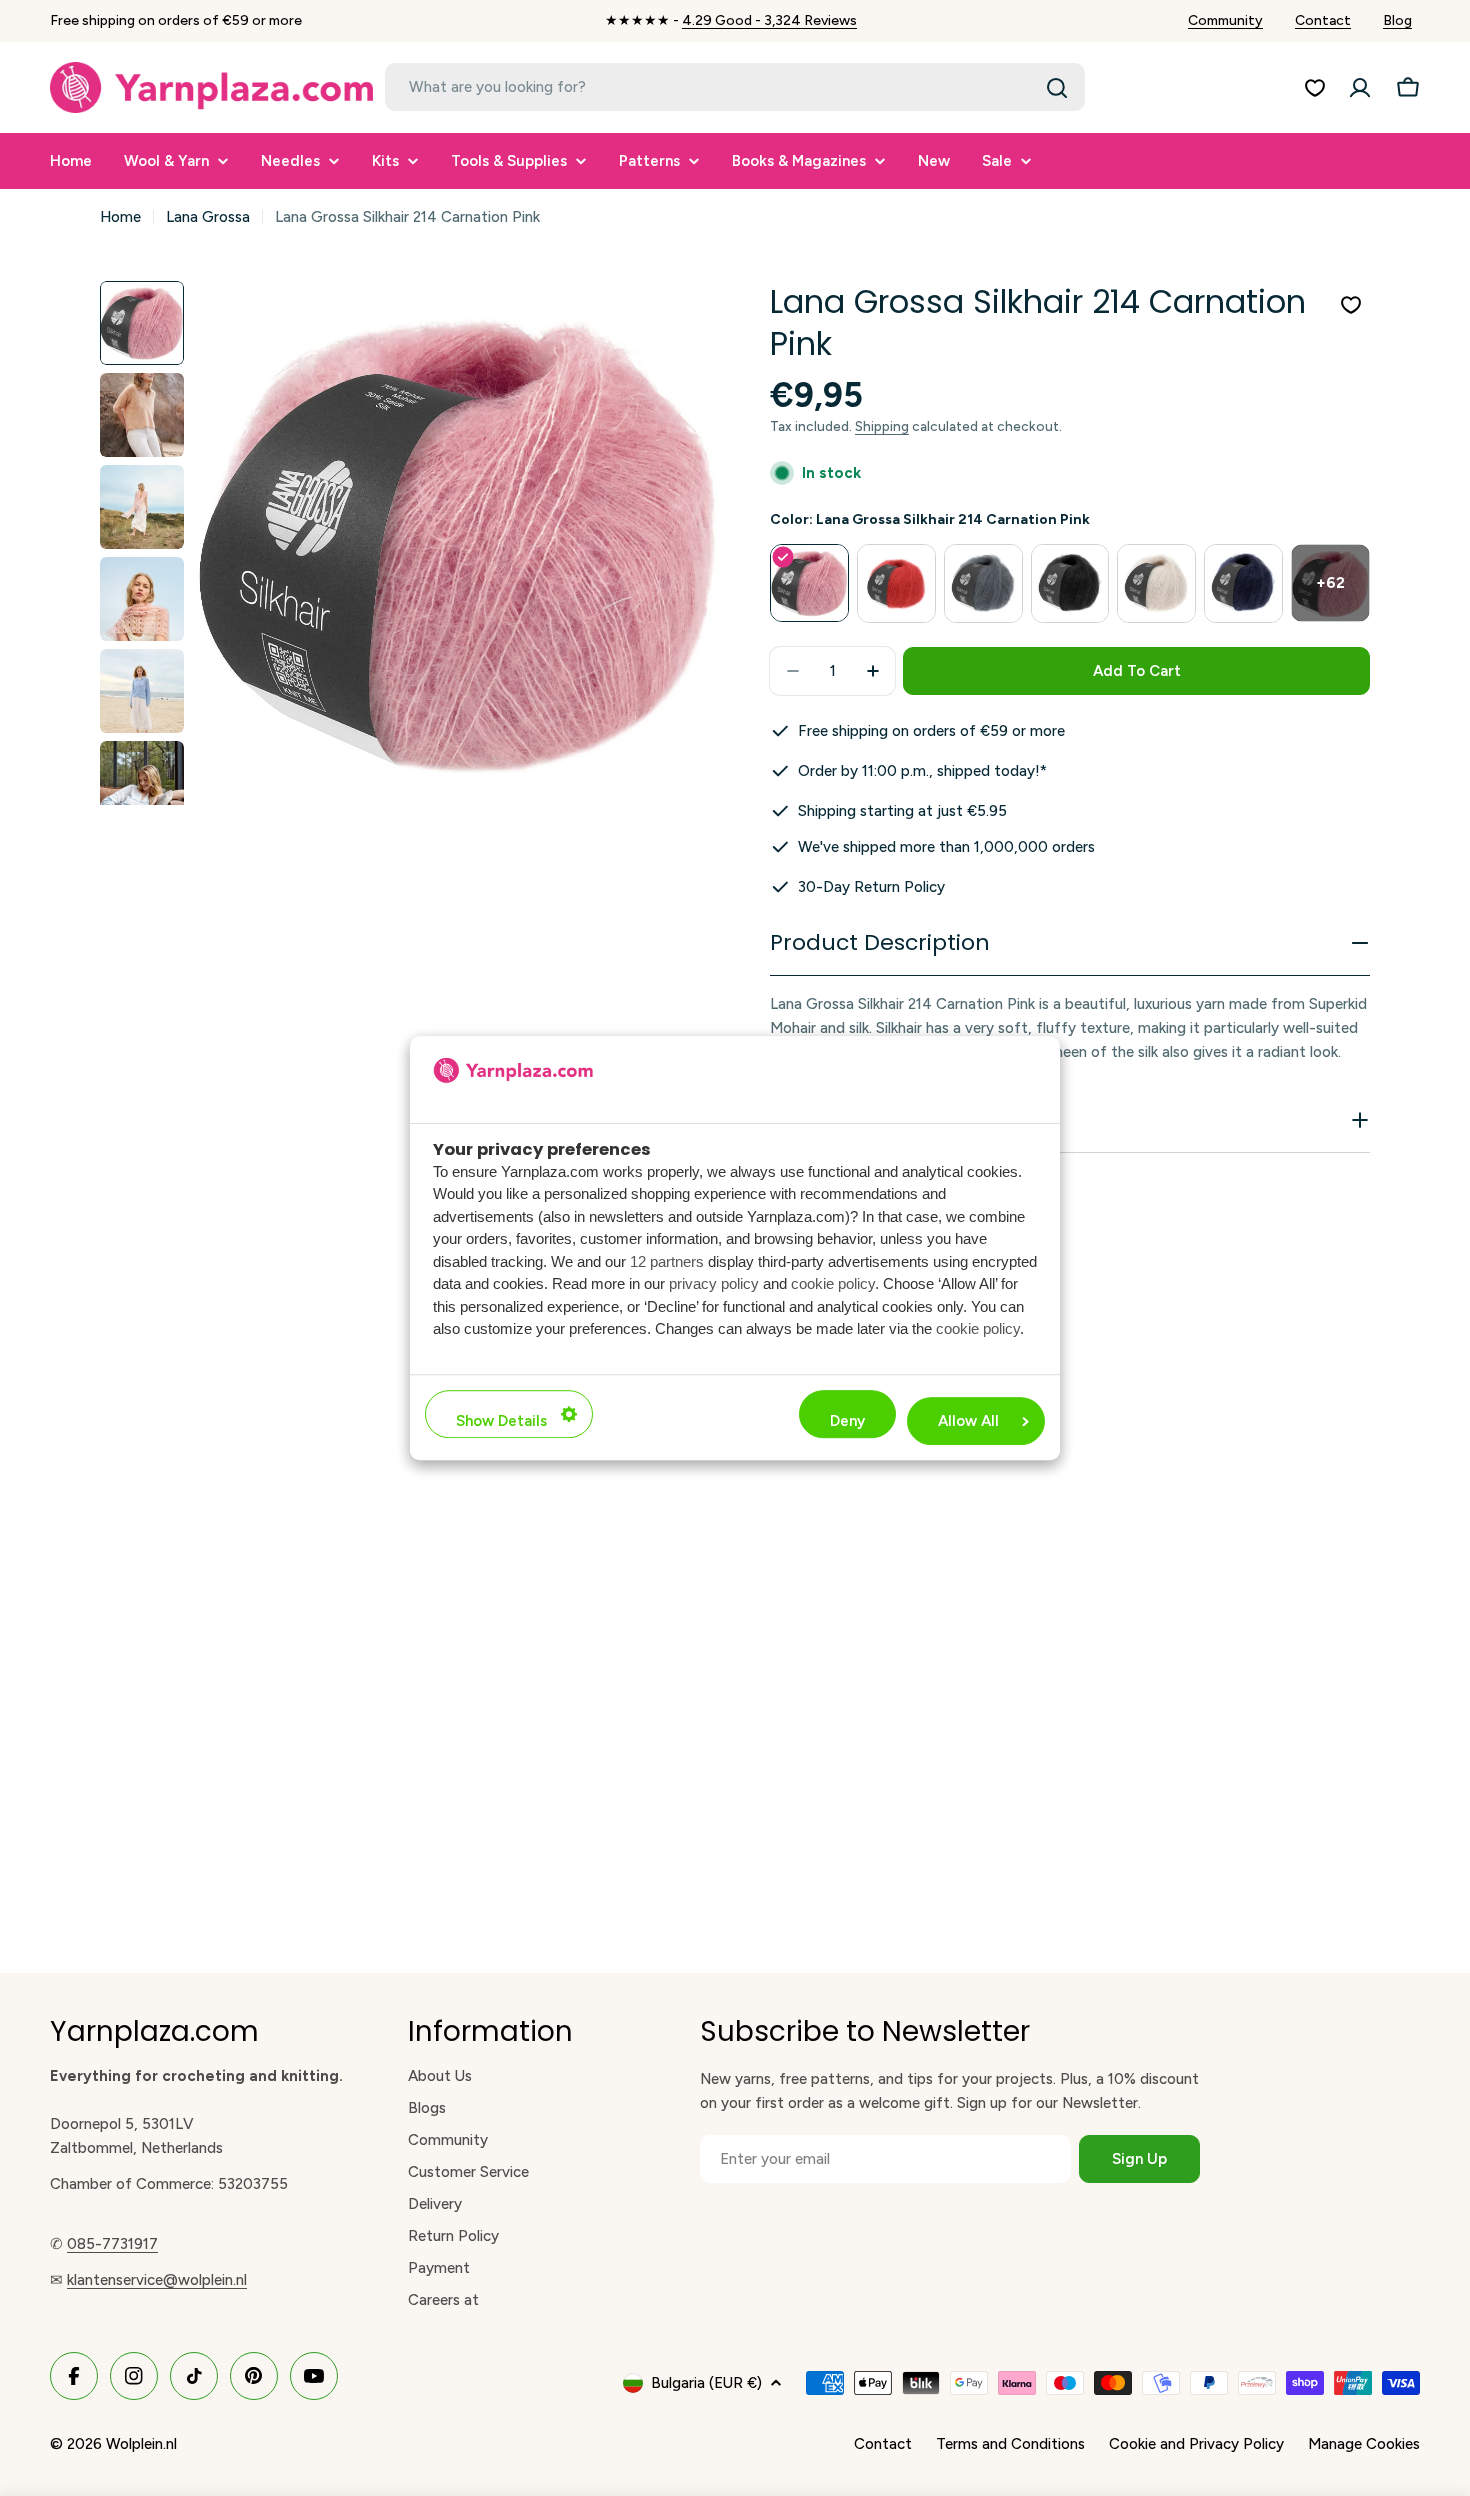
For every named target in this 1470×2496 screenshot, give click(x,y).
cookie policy (833, 1283)
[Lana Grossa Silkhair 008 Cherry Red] (896, 583)
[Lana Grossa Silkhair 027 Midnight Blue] (1243, 583)
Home (120, 217)
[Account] (1360, 88)
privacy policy (714, 1283)
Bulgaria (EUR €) (706, 2383)
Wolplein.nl (141, 2444)
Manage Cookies (1364, 2444)
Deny (847, 1421)
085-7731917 (112, 2244)
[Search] (1057, 88)
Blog (1397, 20)
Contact (1323, 20)
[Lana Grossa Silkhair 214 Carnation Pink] (809, 583)
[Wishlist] (1315, 88)
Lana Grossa (208, 217)
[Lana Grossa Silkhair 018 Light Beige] (1156, 583)
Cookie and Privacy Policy (1196, 2444)
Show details (501, 1421)
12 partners (667, 1261)
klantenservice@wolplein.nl (157, 2280)
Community (1225, 20)
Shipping (882, 426)
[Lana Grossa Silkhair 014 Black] (1070, 583)
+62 (1330, 583)
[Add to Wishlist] (1351, 305)
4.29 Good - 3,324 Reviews (769, 20)
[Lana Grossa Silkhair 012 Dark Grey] (983, 583)
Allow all (968, 1421)
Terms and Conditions (1010, 2444)
